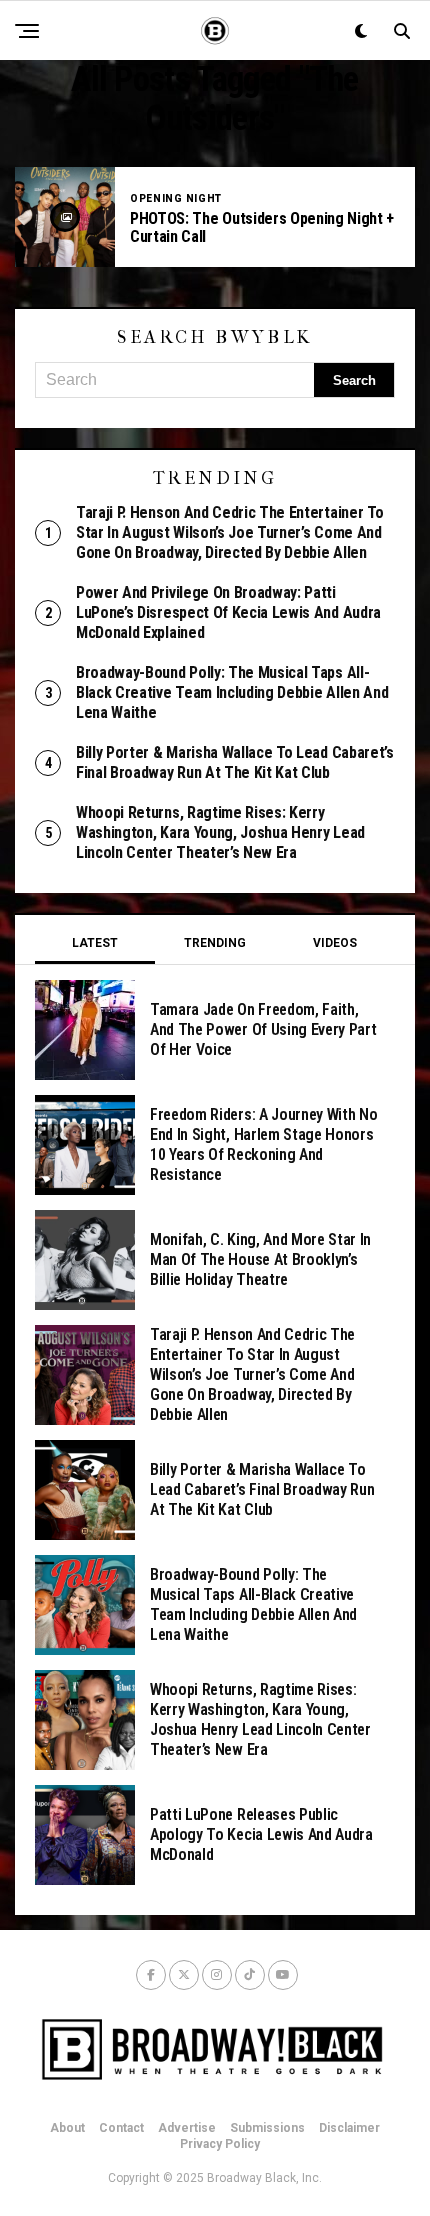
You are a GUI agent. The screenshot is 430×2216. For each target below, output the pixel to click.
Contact (121, 2128)
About (67, 2128)
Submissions (267, 2128)
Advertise (187, 2128)
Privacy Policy (220, 2144)
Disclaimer (349, 2128)
